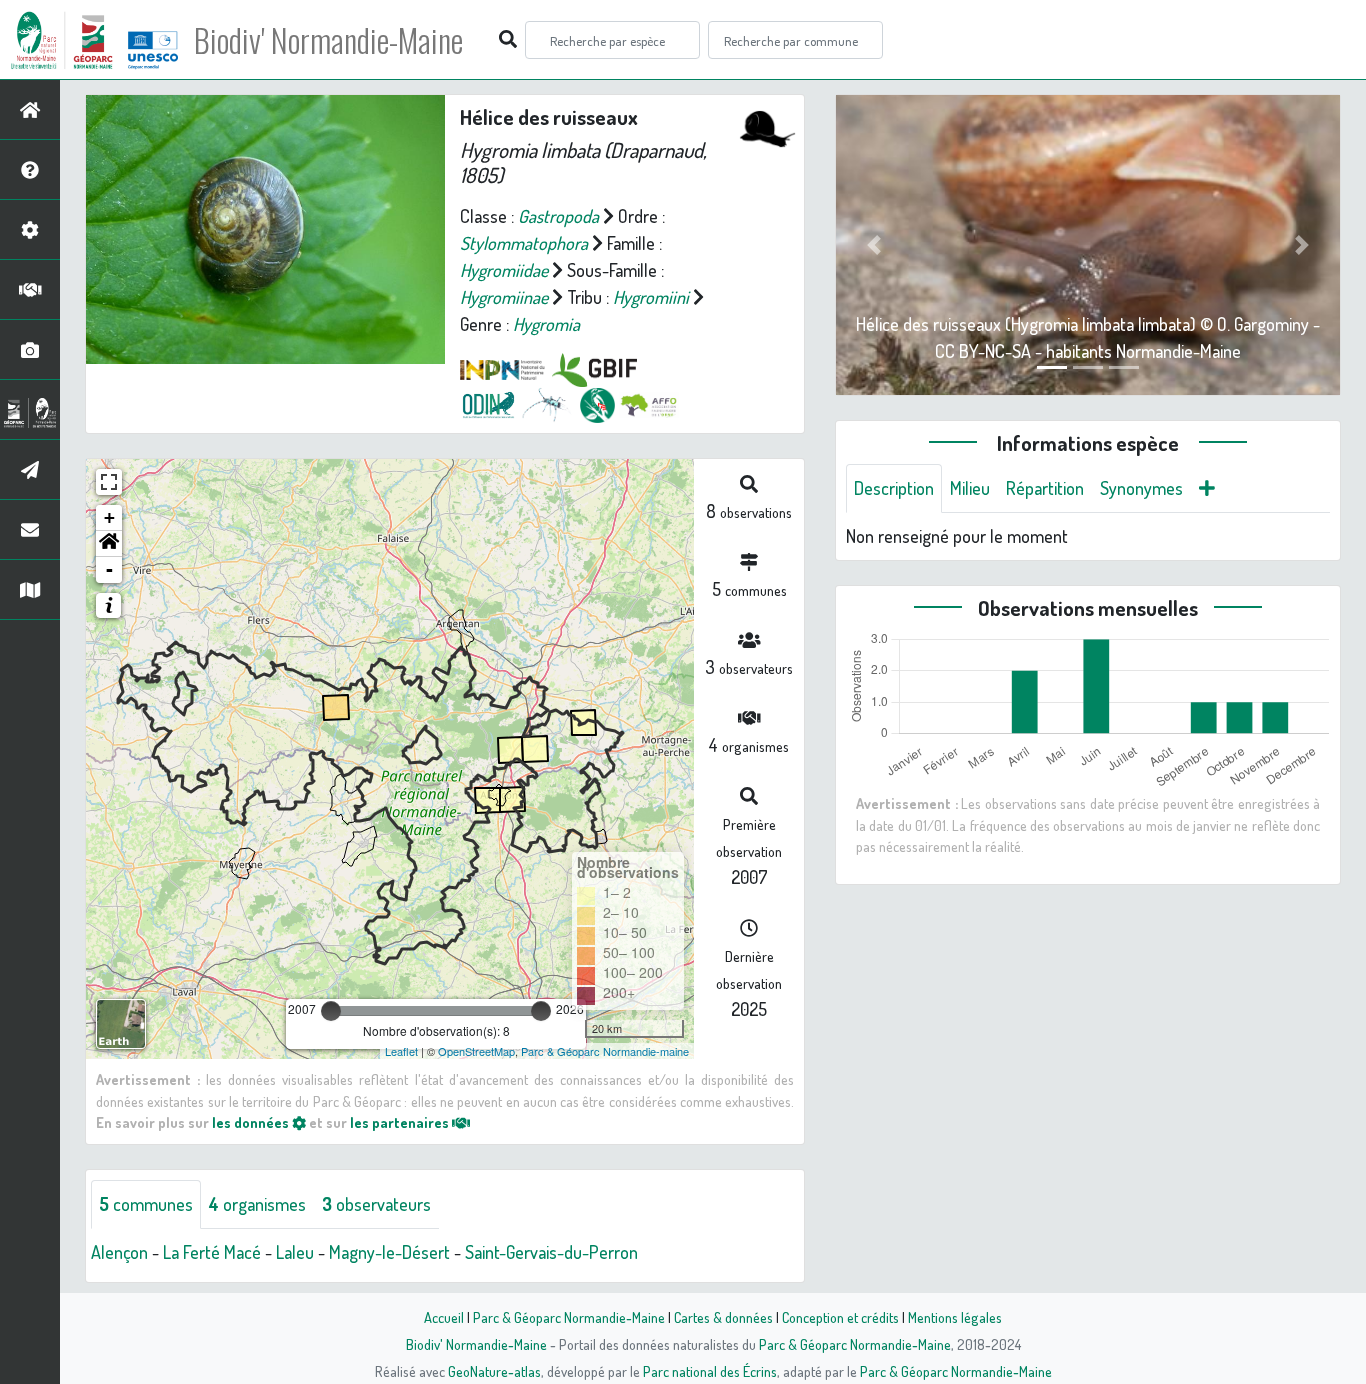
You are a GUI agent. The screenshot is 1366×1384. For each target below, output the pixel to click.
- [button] (109, 569)
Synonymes (1141, 488)
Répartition (1045, 488)
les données (252, 1122)
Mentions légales (955, 1317)
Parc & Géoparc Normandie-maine (605, 1051)
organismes (257, 1204)
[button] (109, 544)
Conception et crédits (840, 1317)
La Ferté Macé (212, 1252)
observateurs (376, 1204)
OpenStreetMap (476, 1051)
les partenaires (401, 1122)
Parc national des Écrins (710, 1371)
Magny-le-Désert (389, 1252)
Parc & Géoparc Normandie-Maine (569, 1317)
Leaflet (401, 1051)
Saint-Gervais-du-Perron (551, 1252)
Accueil (444, 1317)
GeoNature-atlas (494, 1371)
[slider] (331, 1011)
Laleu (295, 1252)
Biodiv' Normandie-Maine (328, 40)
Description (894, 488)
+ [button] (109, 517)
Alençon (119, 1252)
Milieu (970, 488)
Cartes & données (723, 1317)
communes (146, 1204)
